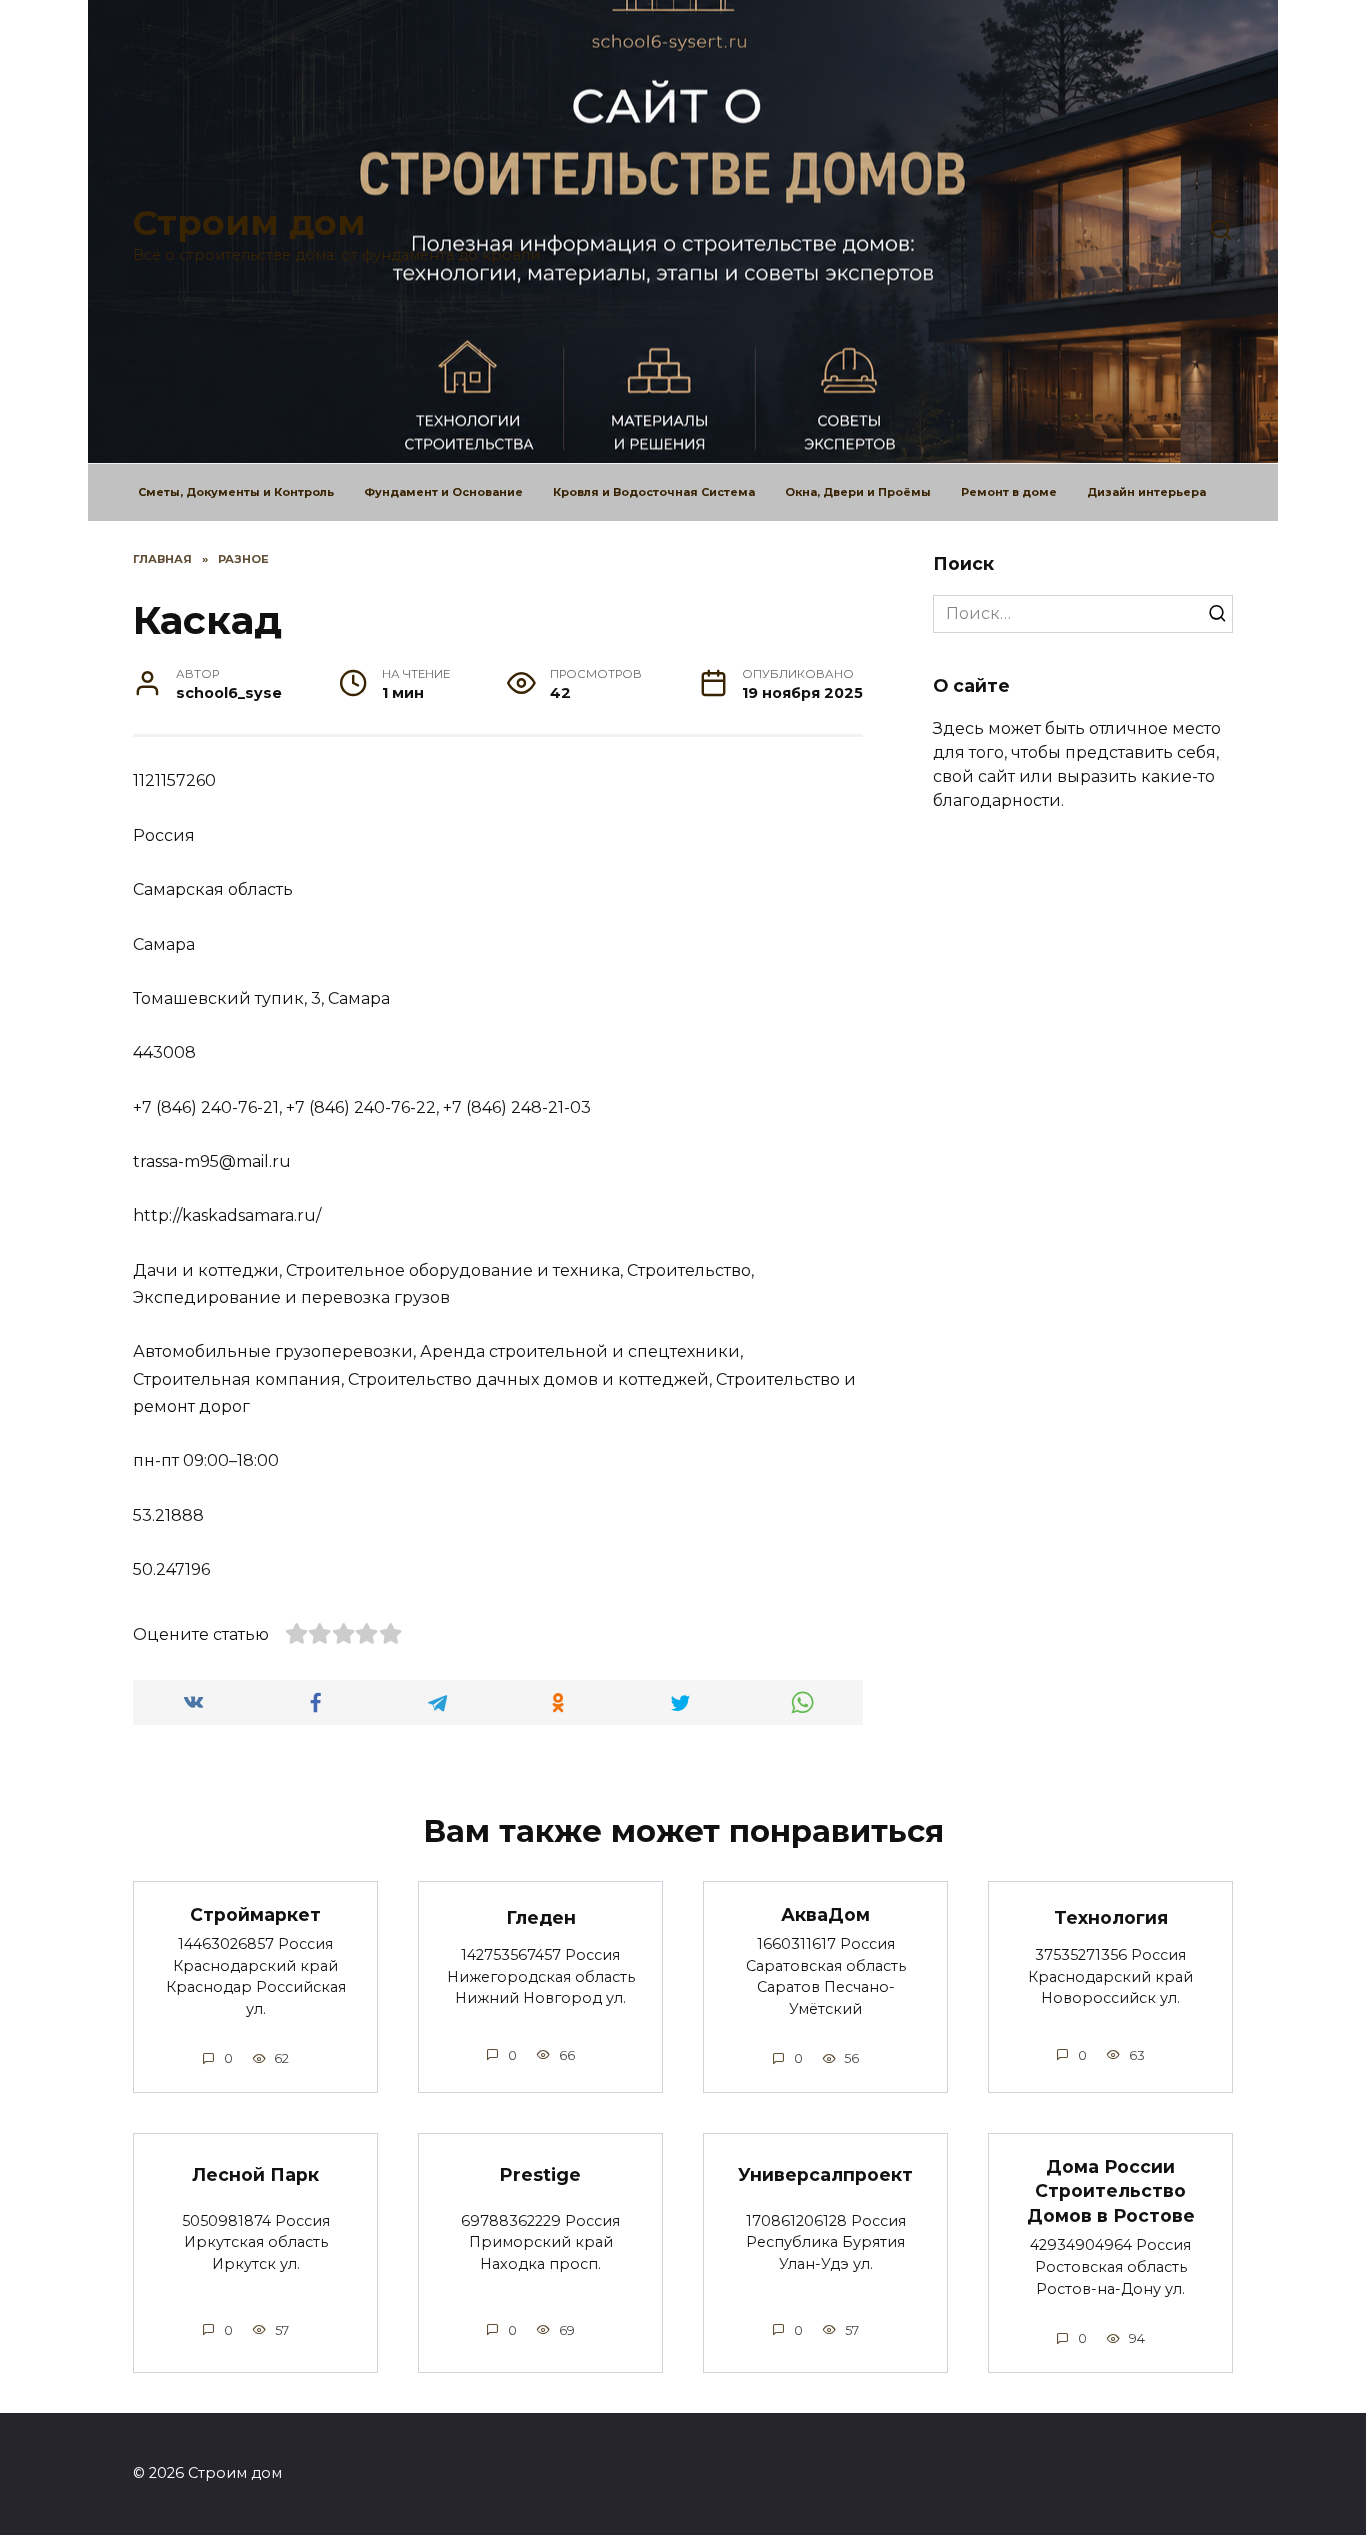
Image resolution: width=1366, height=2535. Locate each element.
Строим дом (249, 222)
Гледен (541, 1917)
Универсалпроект (825, 2174)
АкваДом (825, 1913)
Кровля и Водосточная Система (654, 492)
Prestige (540, 2174)
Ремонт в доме (1009, 492)
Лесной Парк (255, 2174)
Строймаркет (255, 1913)
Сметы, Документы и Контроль (236, 492)
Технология (1111, 1917)
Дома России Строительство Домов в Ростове (1111, 2190)
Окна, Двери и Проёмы (858, 492)
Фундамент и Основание (443, 492)
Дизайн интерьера (1146, 492)
